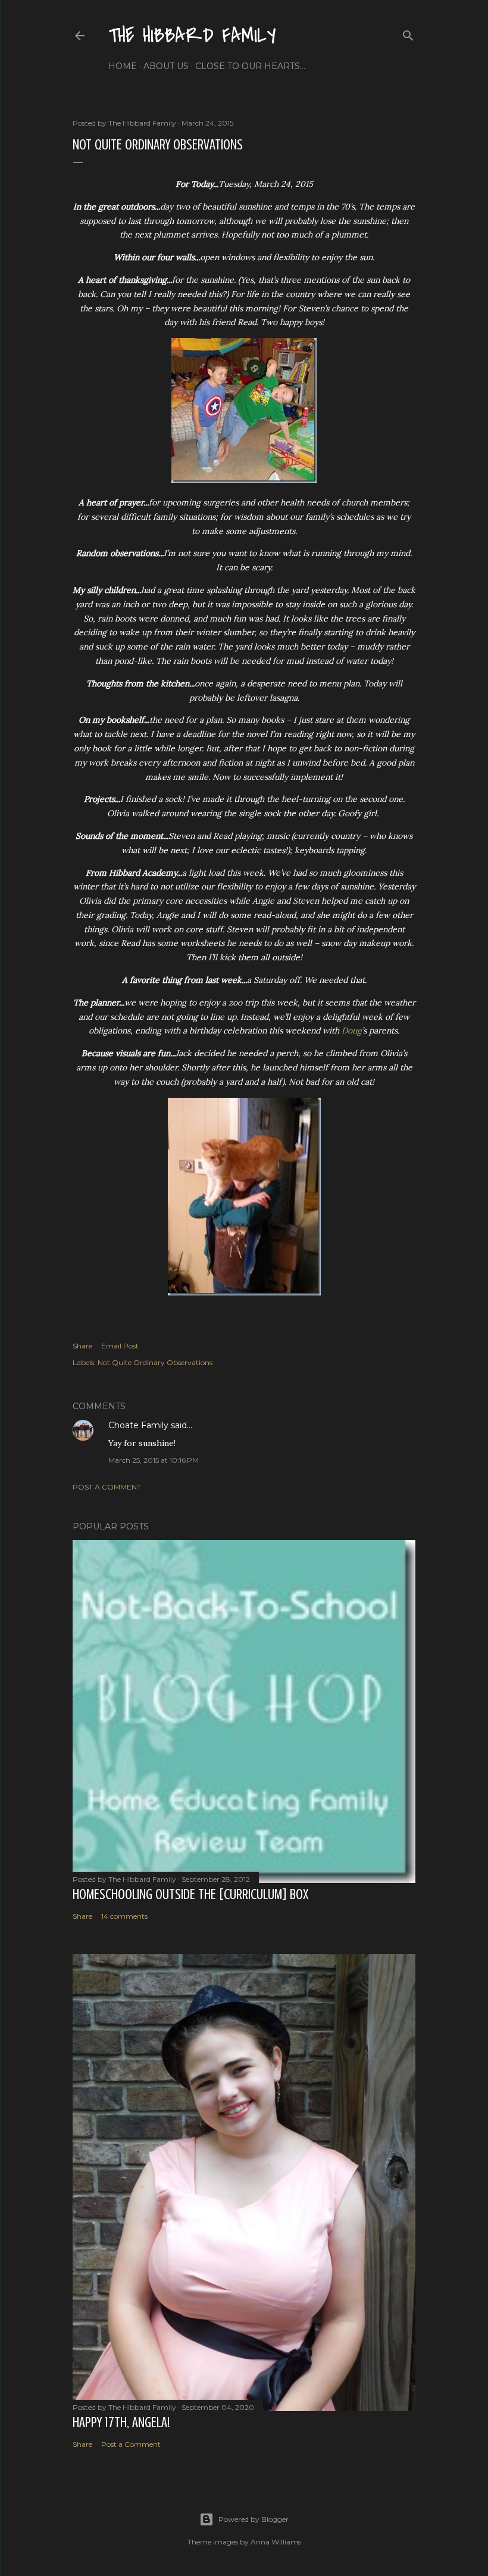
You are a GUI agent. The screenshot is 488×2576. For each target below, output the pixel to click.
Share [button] (82, 1346)
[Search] (408, 33)
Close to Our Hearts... (250, 66)
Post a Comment (107, 1487)
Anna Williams (276, 2542)
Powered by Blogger (254, 2519)
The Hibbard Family (192, 36)
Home (123, 66)
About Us (166, 66)
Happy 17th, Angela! (121, 2423)
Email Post (120, 1346)
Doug (352, 1031)
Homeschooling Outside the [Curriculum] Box (190, 1895)
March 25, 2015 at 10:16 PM (154, 1460)
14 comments (124, 1916)
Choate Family (138, 1425)
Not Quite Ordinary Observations (155, 1362)
